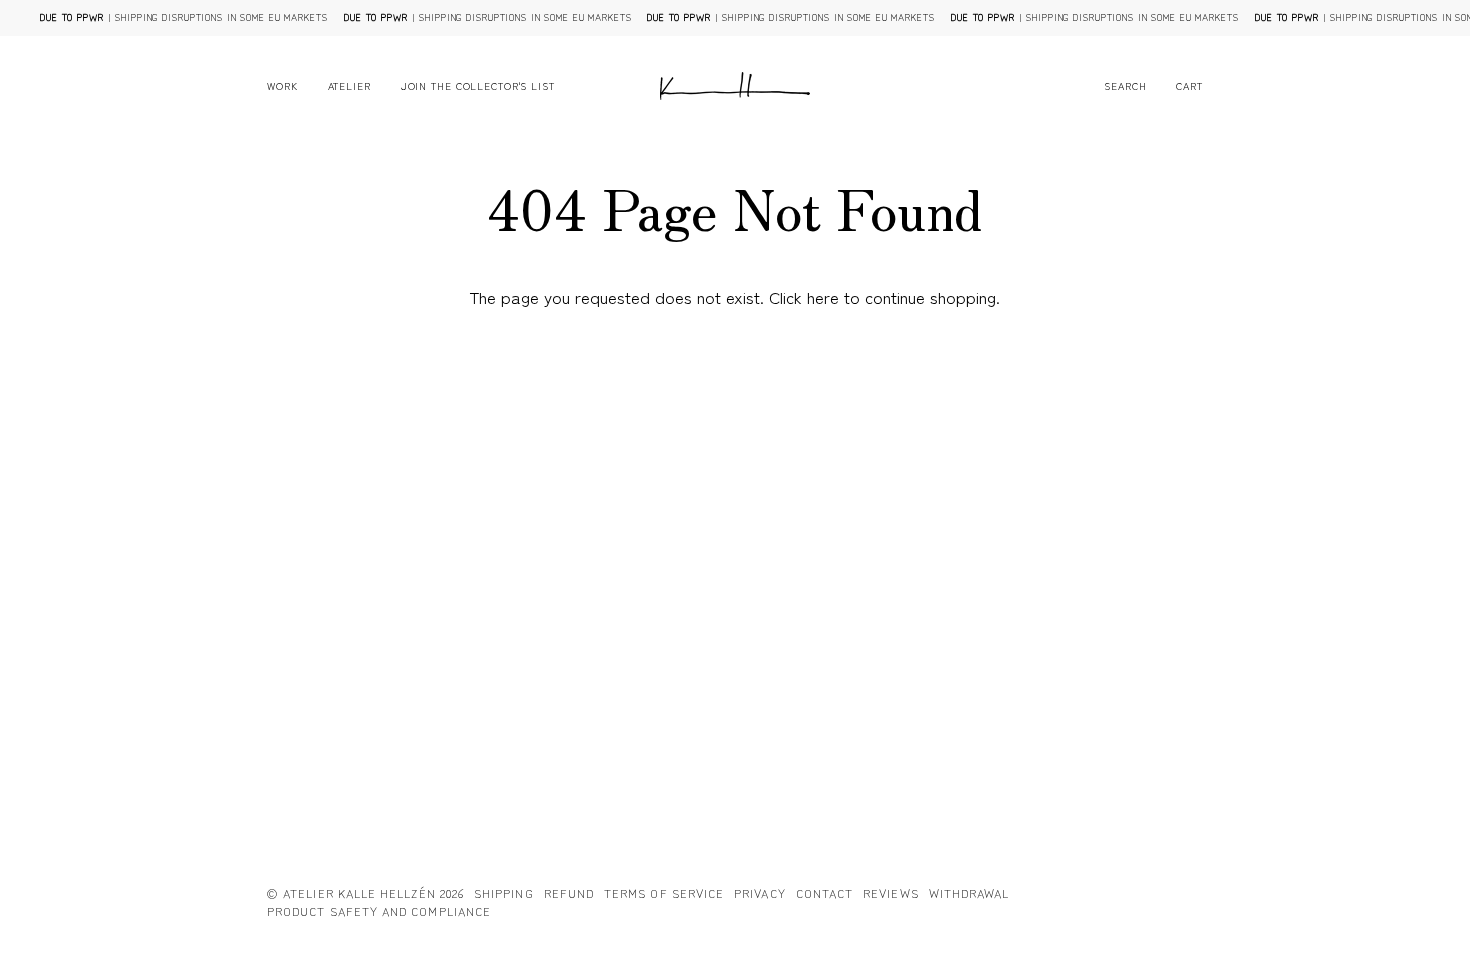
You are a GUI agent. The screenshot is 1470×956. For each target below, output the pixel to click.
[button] (290, 86)
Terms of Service (664, 892)
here (823, 296)
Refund (569, 892)
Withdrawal (969, 892)
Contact (825, 892)
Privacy (760, 892)
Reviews (891, 892)
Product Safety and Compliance (379, 910)
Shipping (504, 892)
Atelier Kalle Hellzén (359, 892)
